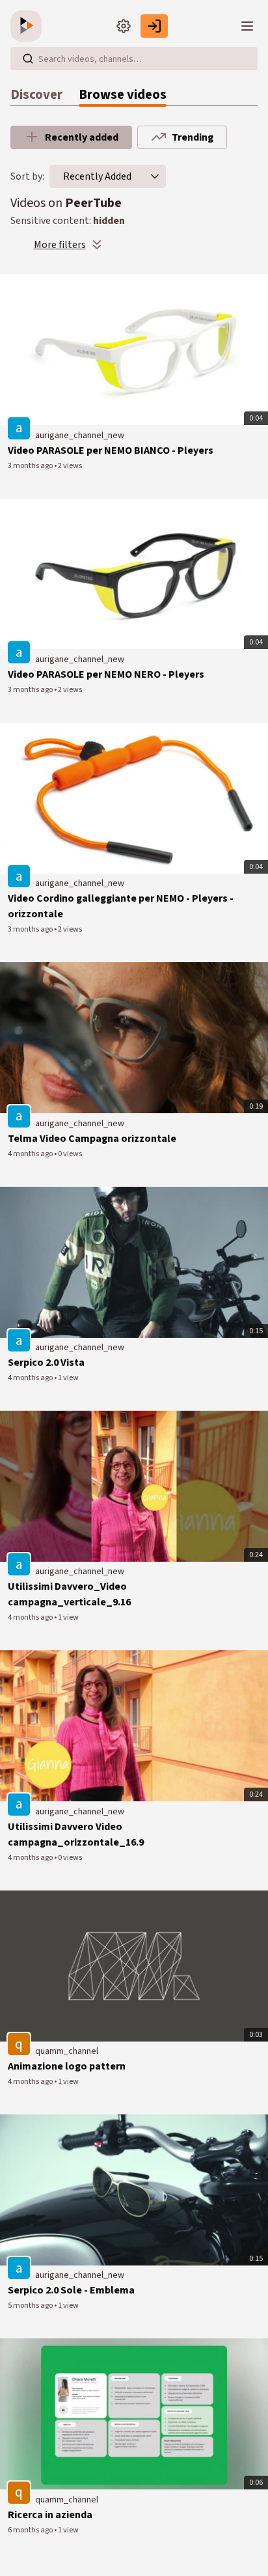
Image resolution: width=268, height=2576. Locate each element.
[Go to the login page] (154, 26)
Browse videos (123, 95)
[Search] (28, 59)
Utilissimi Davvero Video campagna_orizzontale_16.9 (76, 1835)
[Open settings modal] (124, 26)
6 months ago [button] (31, 2530)
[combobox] (97, 176)
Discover (36, 95)
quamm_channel (67, 2051)
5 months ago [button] (31, 2306)
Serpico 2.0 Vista (46, 1363)
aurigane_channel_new (80, 436)
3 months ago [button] (31, 466)
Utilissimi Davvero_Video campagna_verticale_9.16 (69, 1594)
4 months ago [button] (31, 1154)
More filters (60, 245)
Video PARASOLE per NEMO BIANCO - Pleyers (111, 450)
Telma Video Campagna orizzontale (92, 1139)
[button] (155, 176)
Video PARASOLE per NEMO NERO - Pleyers (106, 674)
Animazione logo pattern (67, 2066)
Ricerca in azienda (50, 2515)
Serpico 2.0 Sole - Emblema (71, 2290)
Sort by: (27, 176)
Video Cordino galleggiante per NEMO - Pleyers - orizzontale (121, 906)
